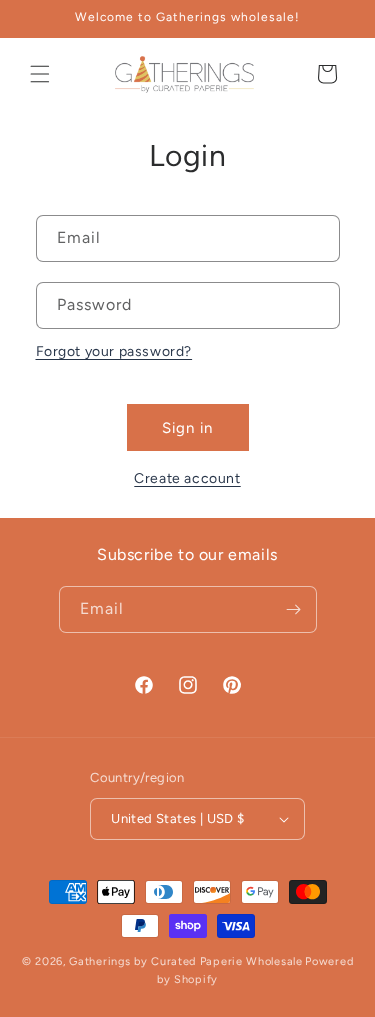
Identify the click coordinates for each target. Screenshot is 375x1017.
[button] (40, 74)
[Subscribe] (294, 609)
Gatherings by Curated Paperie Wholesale (185, 961)
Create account (187, 478)
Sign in (187, 428)
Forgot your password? (114, 351)
